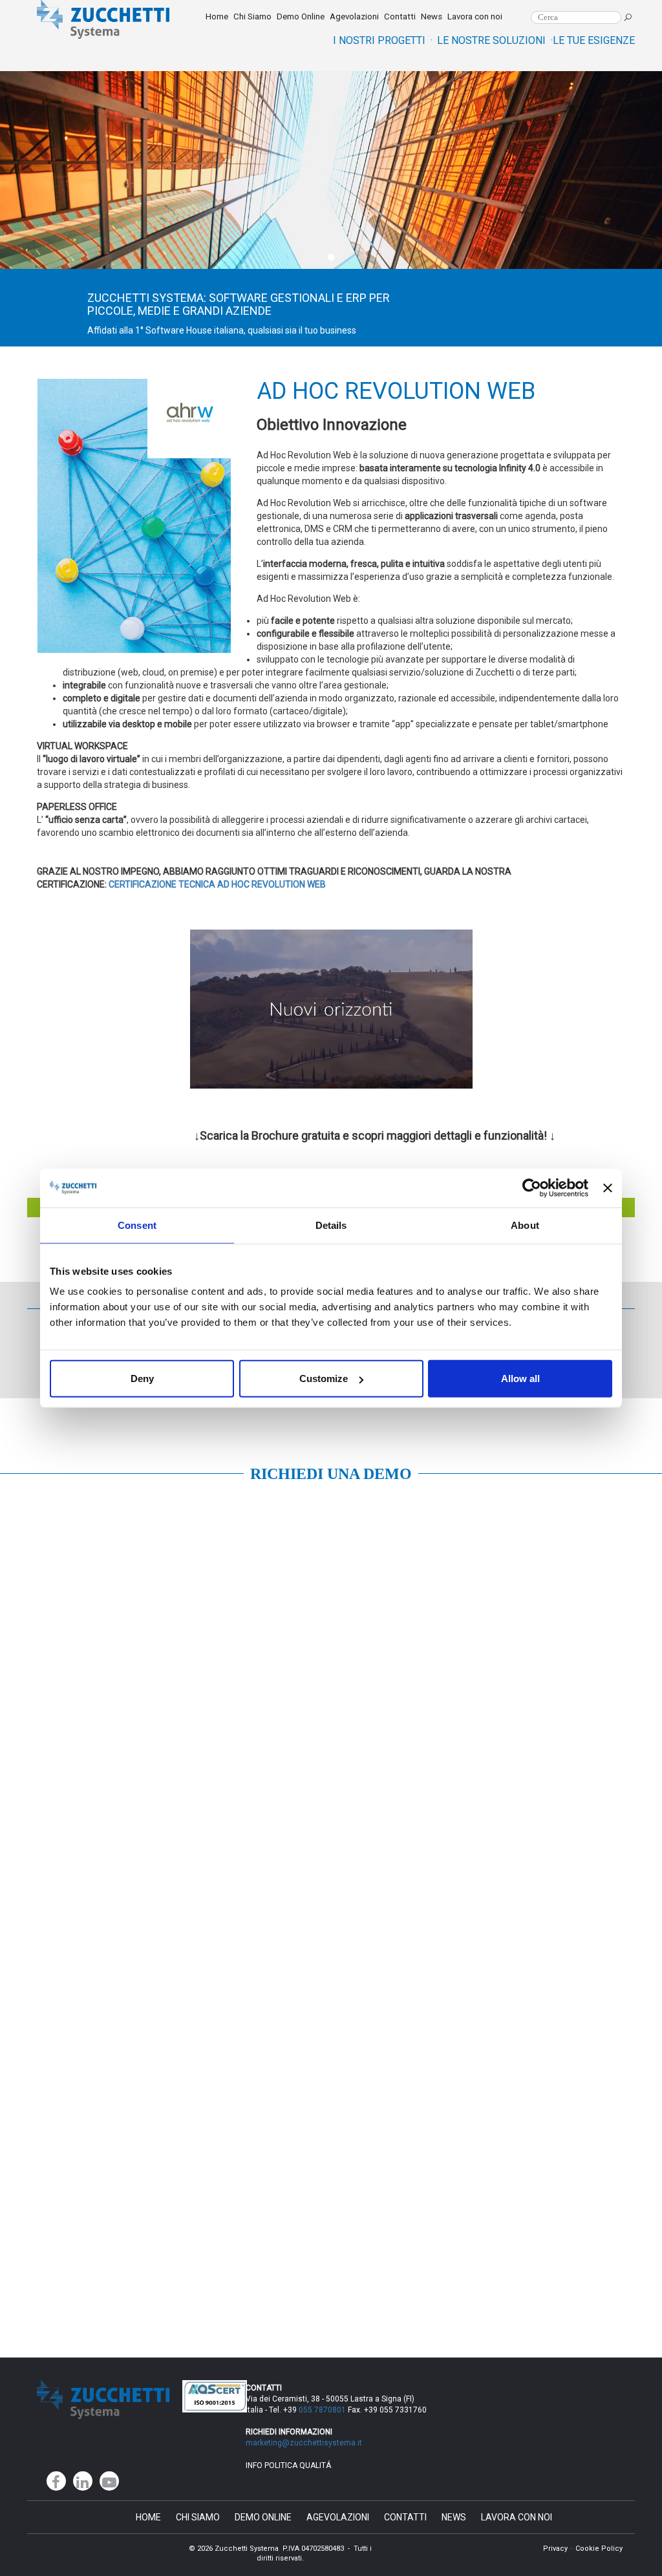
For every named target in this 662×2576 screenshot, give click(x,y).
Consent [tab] (137, 1225)
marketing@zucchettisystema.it (305, 2443)
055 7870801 (322, 2410)
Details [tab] (331, 1225)
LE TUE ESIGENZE (594, 40)
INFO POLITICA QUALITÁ (288, 2465)
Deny (142, 1378)
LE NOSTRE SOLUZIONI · (495, 40)
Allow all (520, 1378)
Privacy (555, 2549)
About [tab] (525, 1225)
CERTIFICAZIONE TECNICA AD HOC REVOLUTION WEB (217, 884)
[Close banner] (608, 1187)
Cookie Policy (599, 2549)
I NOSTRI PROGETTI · (383, 40)
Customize (324, 1378)
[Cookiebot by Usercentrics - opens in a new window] (532, 1187)
